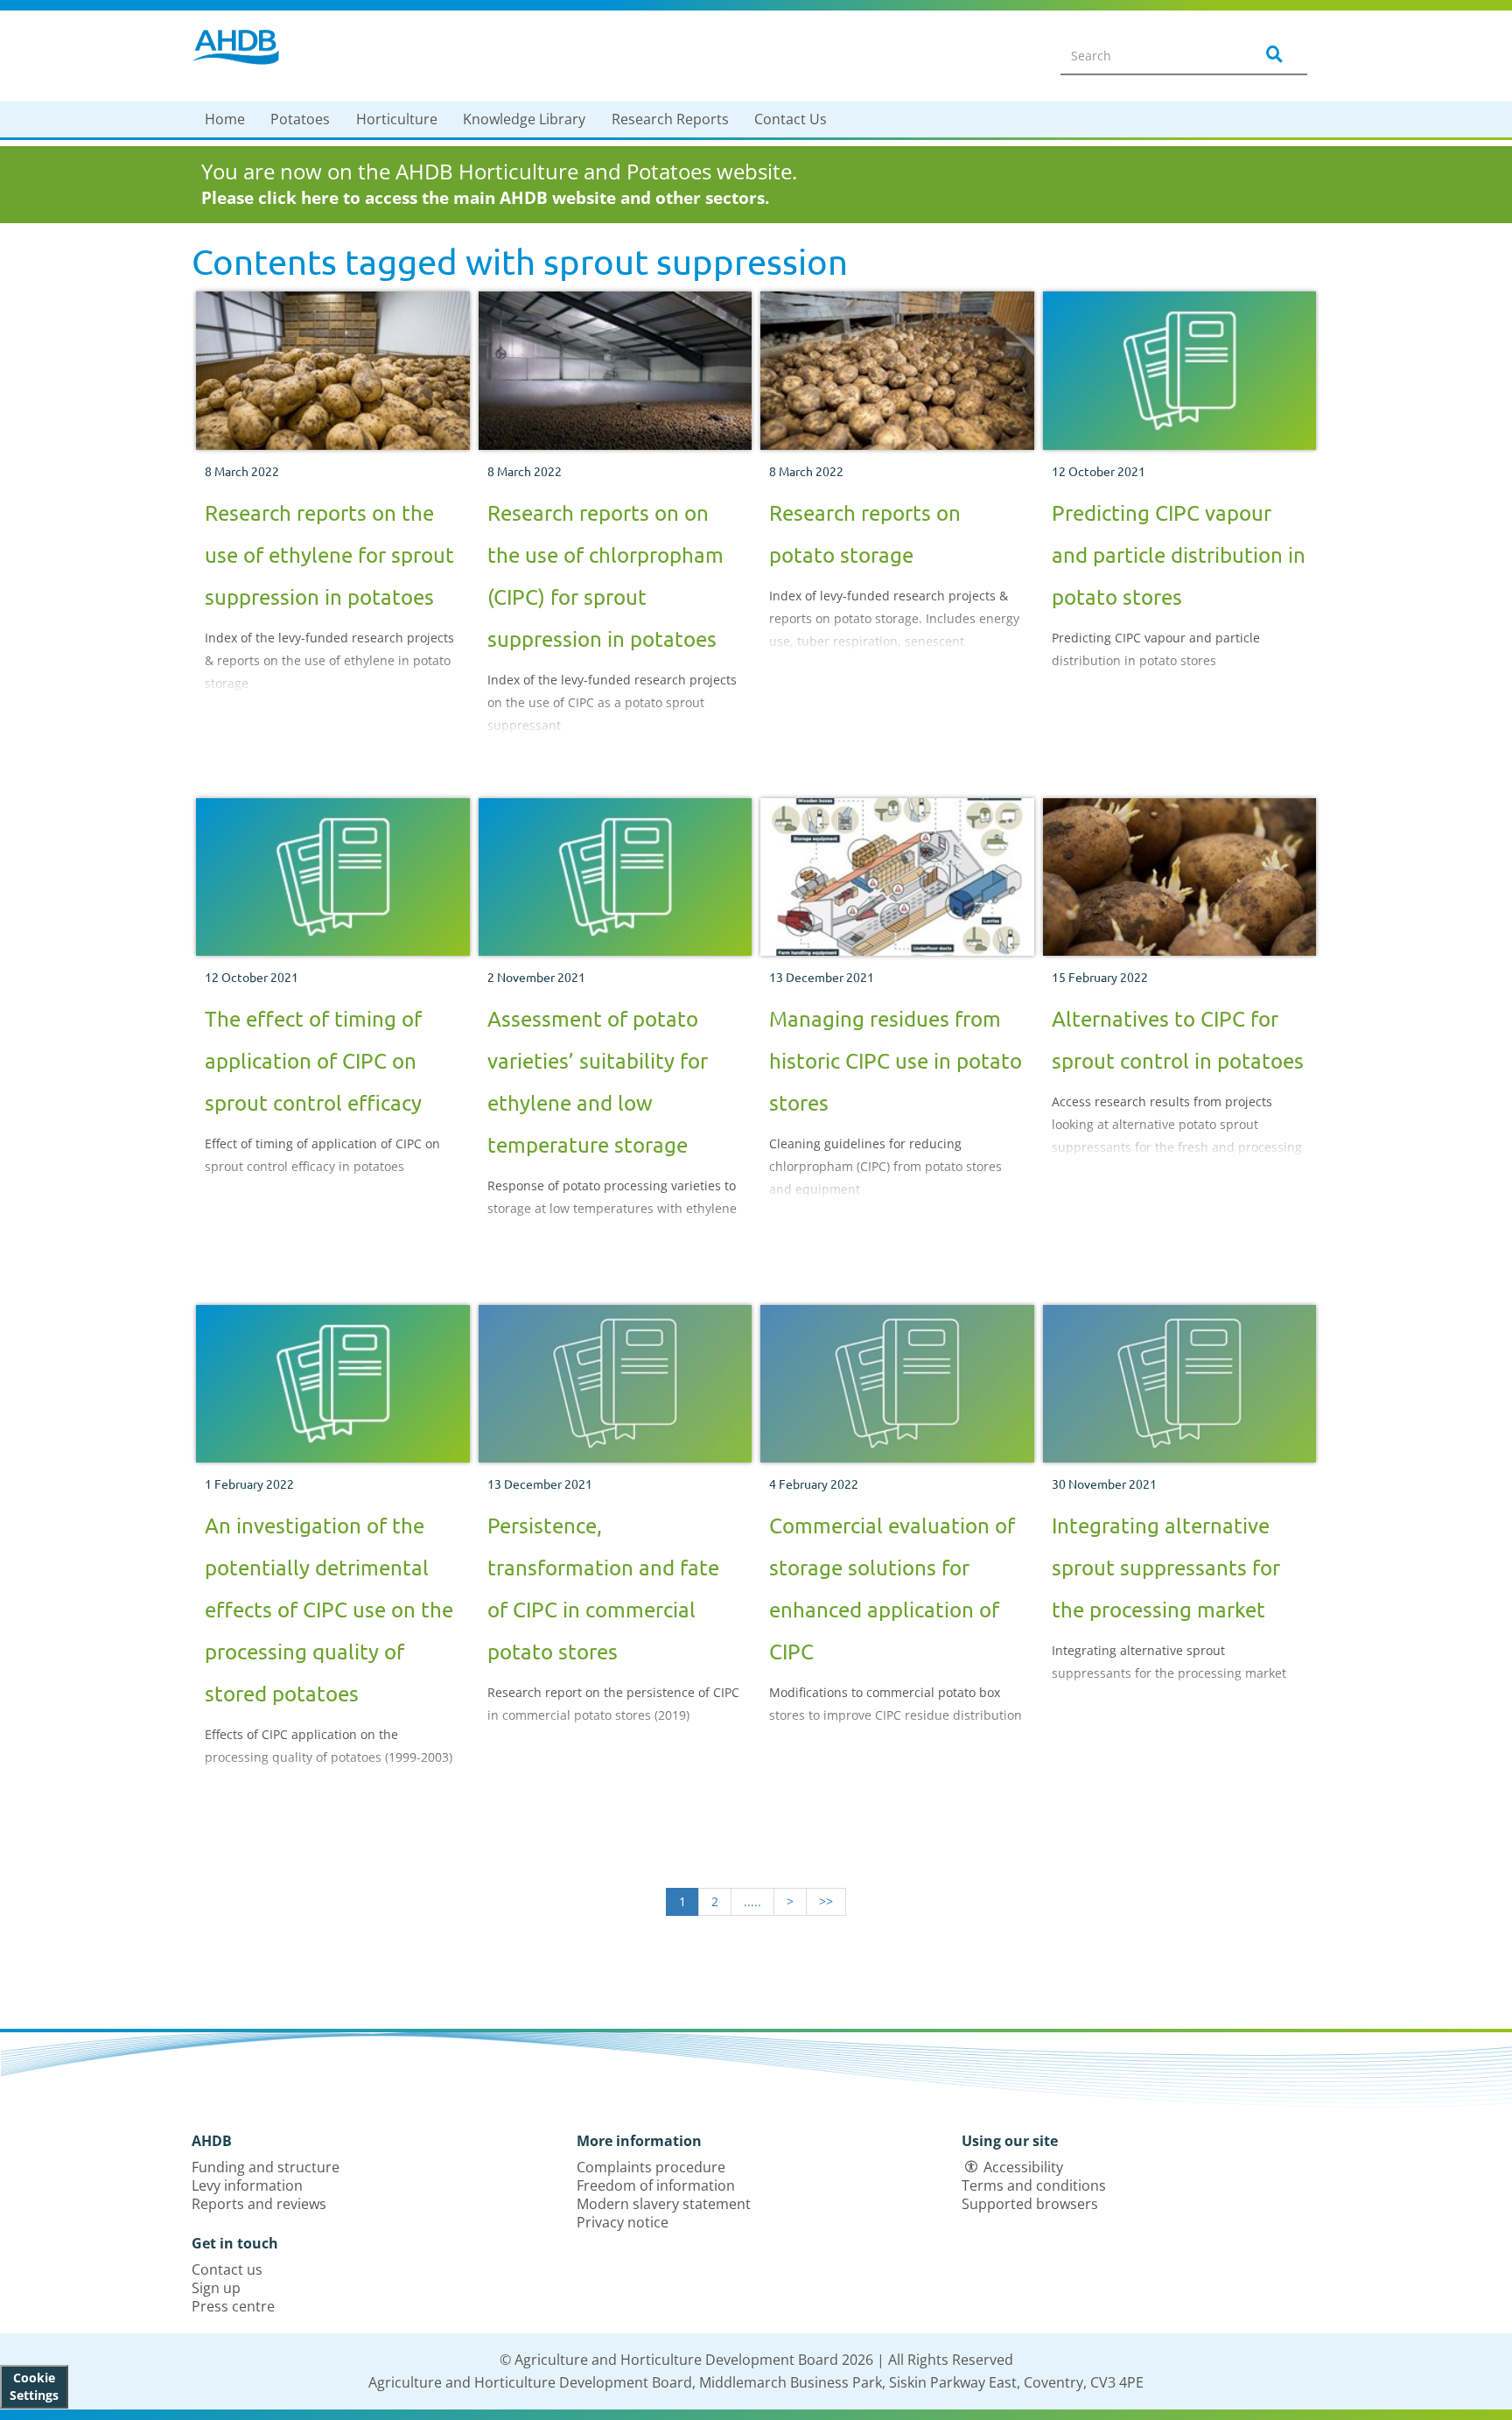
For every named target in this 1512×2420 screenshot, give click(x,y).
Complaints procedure (651, 2167)
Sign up (216, 2288)
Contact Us (791, 119)
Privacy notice (623, 2222)
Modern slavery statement (664, 2204)
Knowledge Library (524, 119)
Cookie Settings (34, 2386)
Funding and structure (266, 2167)
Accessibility (1023, 2167)
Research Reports (670, 119)
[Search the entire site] (1271, 55)
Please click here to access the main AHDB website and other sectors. (485, 198)
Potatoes (300, 119)
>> (826, 1901)
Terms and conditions (1034, 2185)
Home (225, 119)
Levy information (247, 2185)
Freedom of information (656, 2185)
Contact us (227, 2269)
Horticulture (397, 119)
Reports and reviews (259, 2204)
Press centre (233, 2306)
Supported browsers (1030, 2204)
